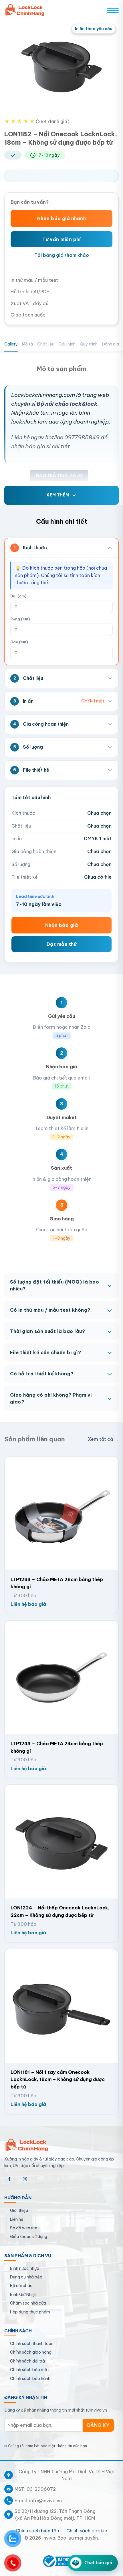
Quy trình (89, 344)
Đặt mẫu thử (61, 944)
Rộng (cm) (20, 619)
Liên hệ (17, 2219)
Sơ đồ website (24, 2228)
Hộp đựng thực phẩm (30, 2312)
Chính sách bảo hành (30, 2379)
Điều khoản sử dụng (29, 2237)
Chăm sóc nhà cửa (28, 2303)
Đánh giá (110, 344)
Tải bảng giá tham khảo (62, 255)
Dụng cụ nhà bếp (26, 2277)
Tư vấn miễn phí (61, 239)
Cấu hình (67, 344)
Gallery (11, 344)
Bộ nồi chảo (21, 2286)
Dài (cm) (18, 596)
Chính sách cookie (87, 2531)
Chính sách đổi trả (27, 2361)
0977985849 (82, 437)
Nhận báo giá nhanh (62, 218)
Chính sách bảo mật (29, 2370)
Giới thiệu (19, 2210)
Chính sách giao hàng (31, 2352)
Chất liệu (46, 344)
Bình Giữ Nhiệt (23, 2294)
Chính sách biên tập (37, 2531)
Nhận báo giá (62, 925)
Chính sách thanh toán (32, 2344)
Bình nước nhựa (25, 2268)
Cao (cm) (19, 642)
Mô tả (27, 344)
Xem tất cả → (103, 1439)
